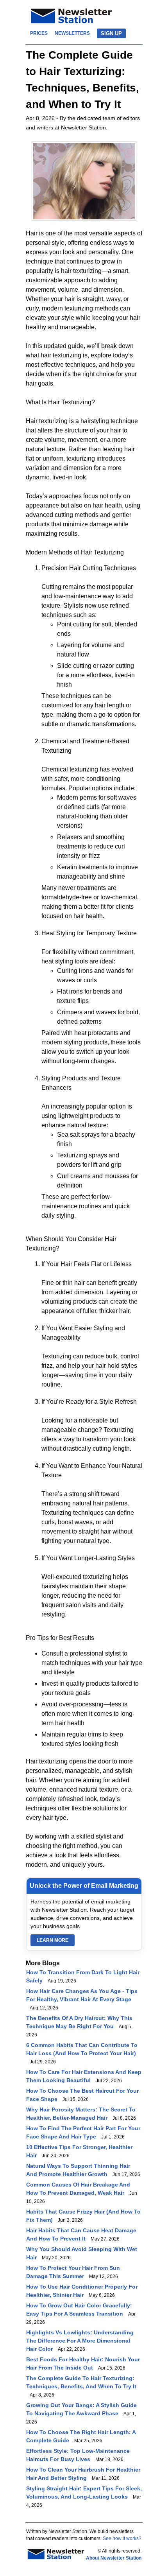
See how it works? (122, 2538)
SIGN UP (111, 33)
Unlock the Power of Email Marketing (84, 1886)
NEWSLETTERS (72, 33)
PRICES (39, 33)
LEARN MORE (53, 1940)
